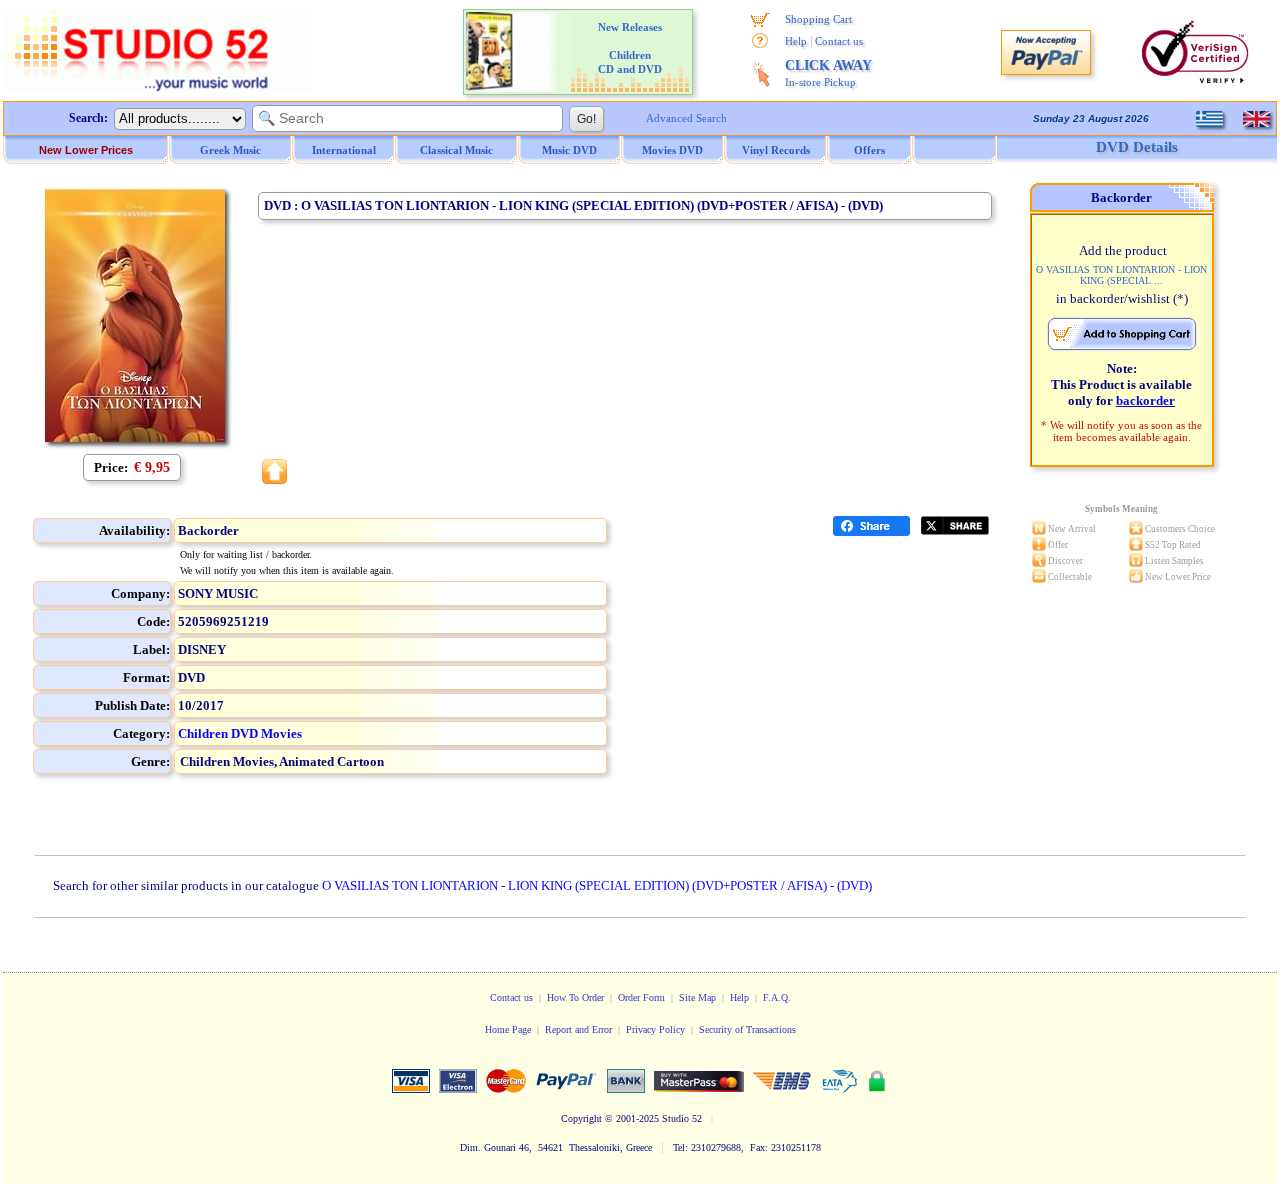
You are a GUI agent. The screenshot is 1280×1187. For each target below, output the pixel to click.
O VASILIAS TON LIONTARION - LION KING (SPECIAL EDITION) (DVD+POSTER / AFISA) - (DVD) (597, 885)
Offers (869, 150)
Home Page (508, 1029)
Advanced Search (686, 118)
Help (796, 41)
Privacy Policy (655, 1029)
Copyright (581, 1118)
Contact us (839, 41)
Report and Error (578, 1029)
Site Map (697, 997)
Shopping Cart (818, 19)
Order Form (641, 997)
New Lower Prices (86, 150)
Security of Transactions (747, 1029)
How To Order (575, 997)
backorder (1145, 400)
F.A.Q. (777, 997)
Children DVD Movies (240, 733)
